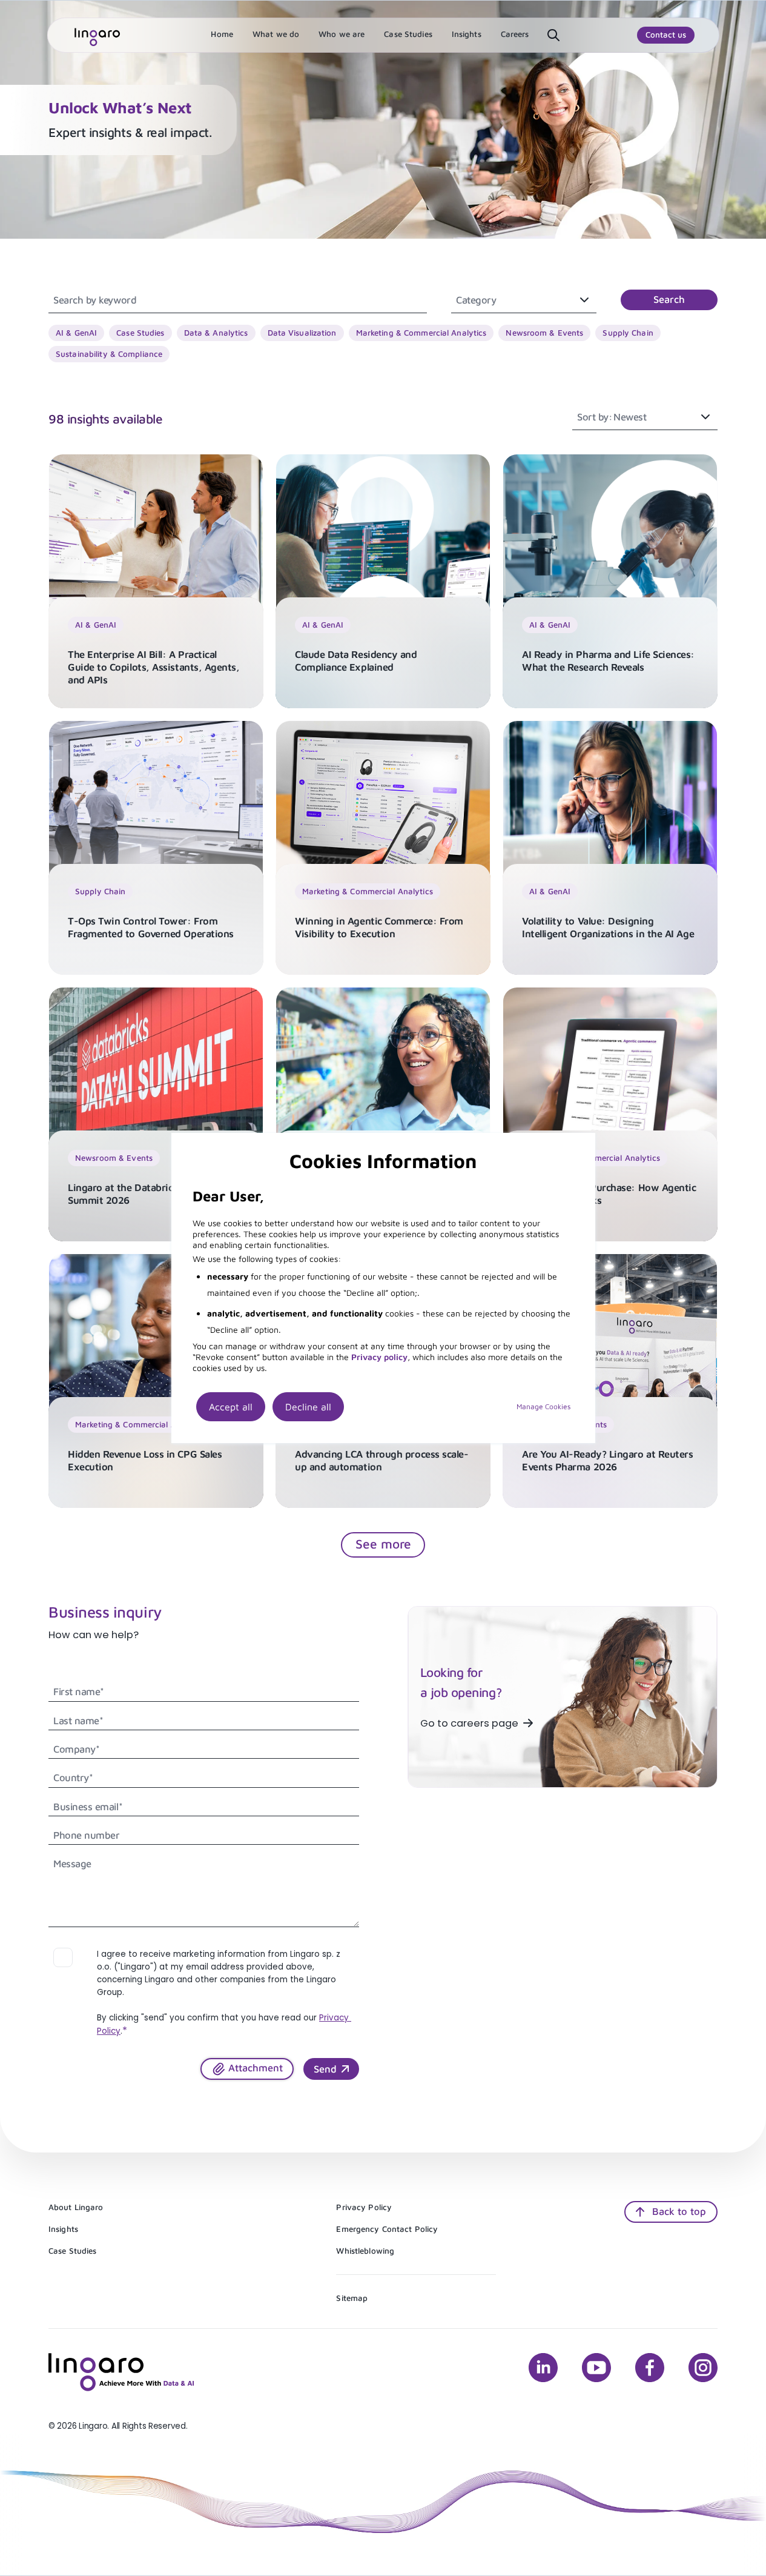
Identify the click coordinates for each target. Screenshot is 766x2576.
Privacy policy (379, 1357)
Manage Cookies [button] (543, 1406)
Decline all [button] (308, 1407)
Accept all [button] (231, 1407)
